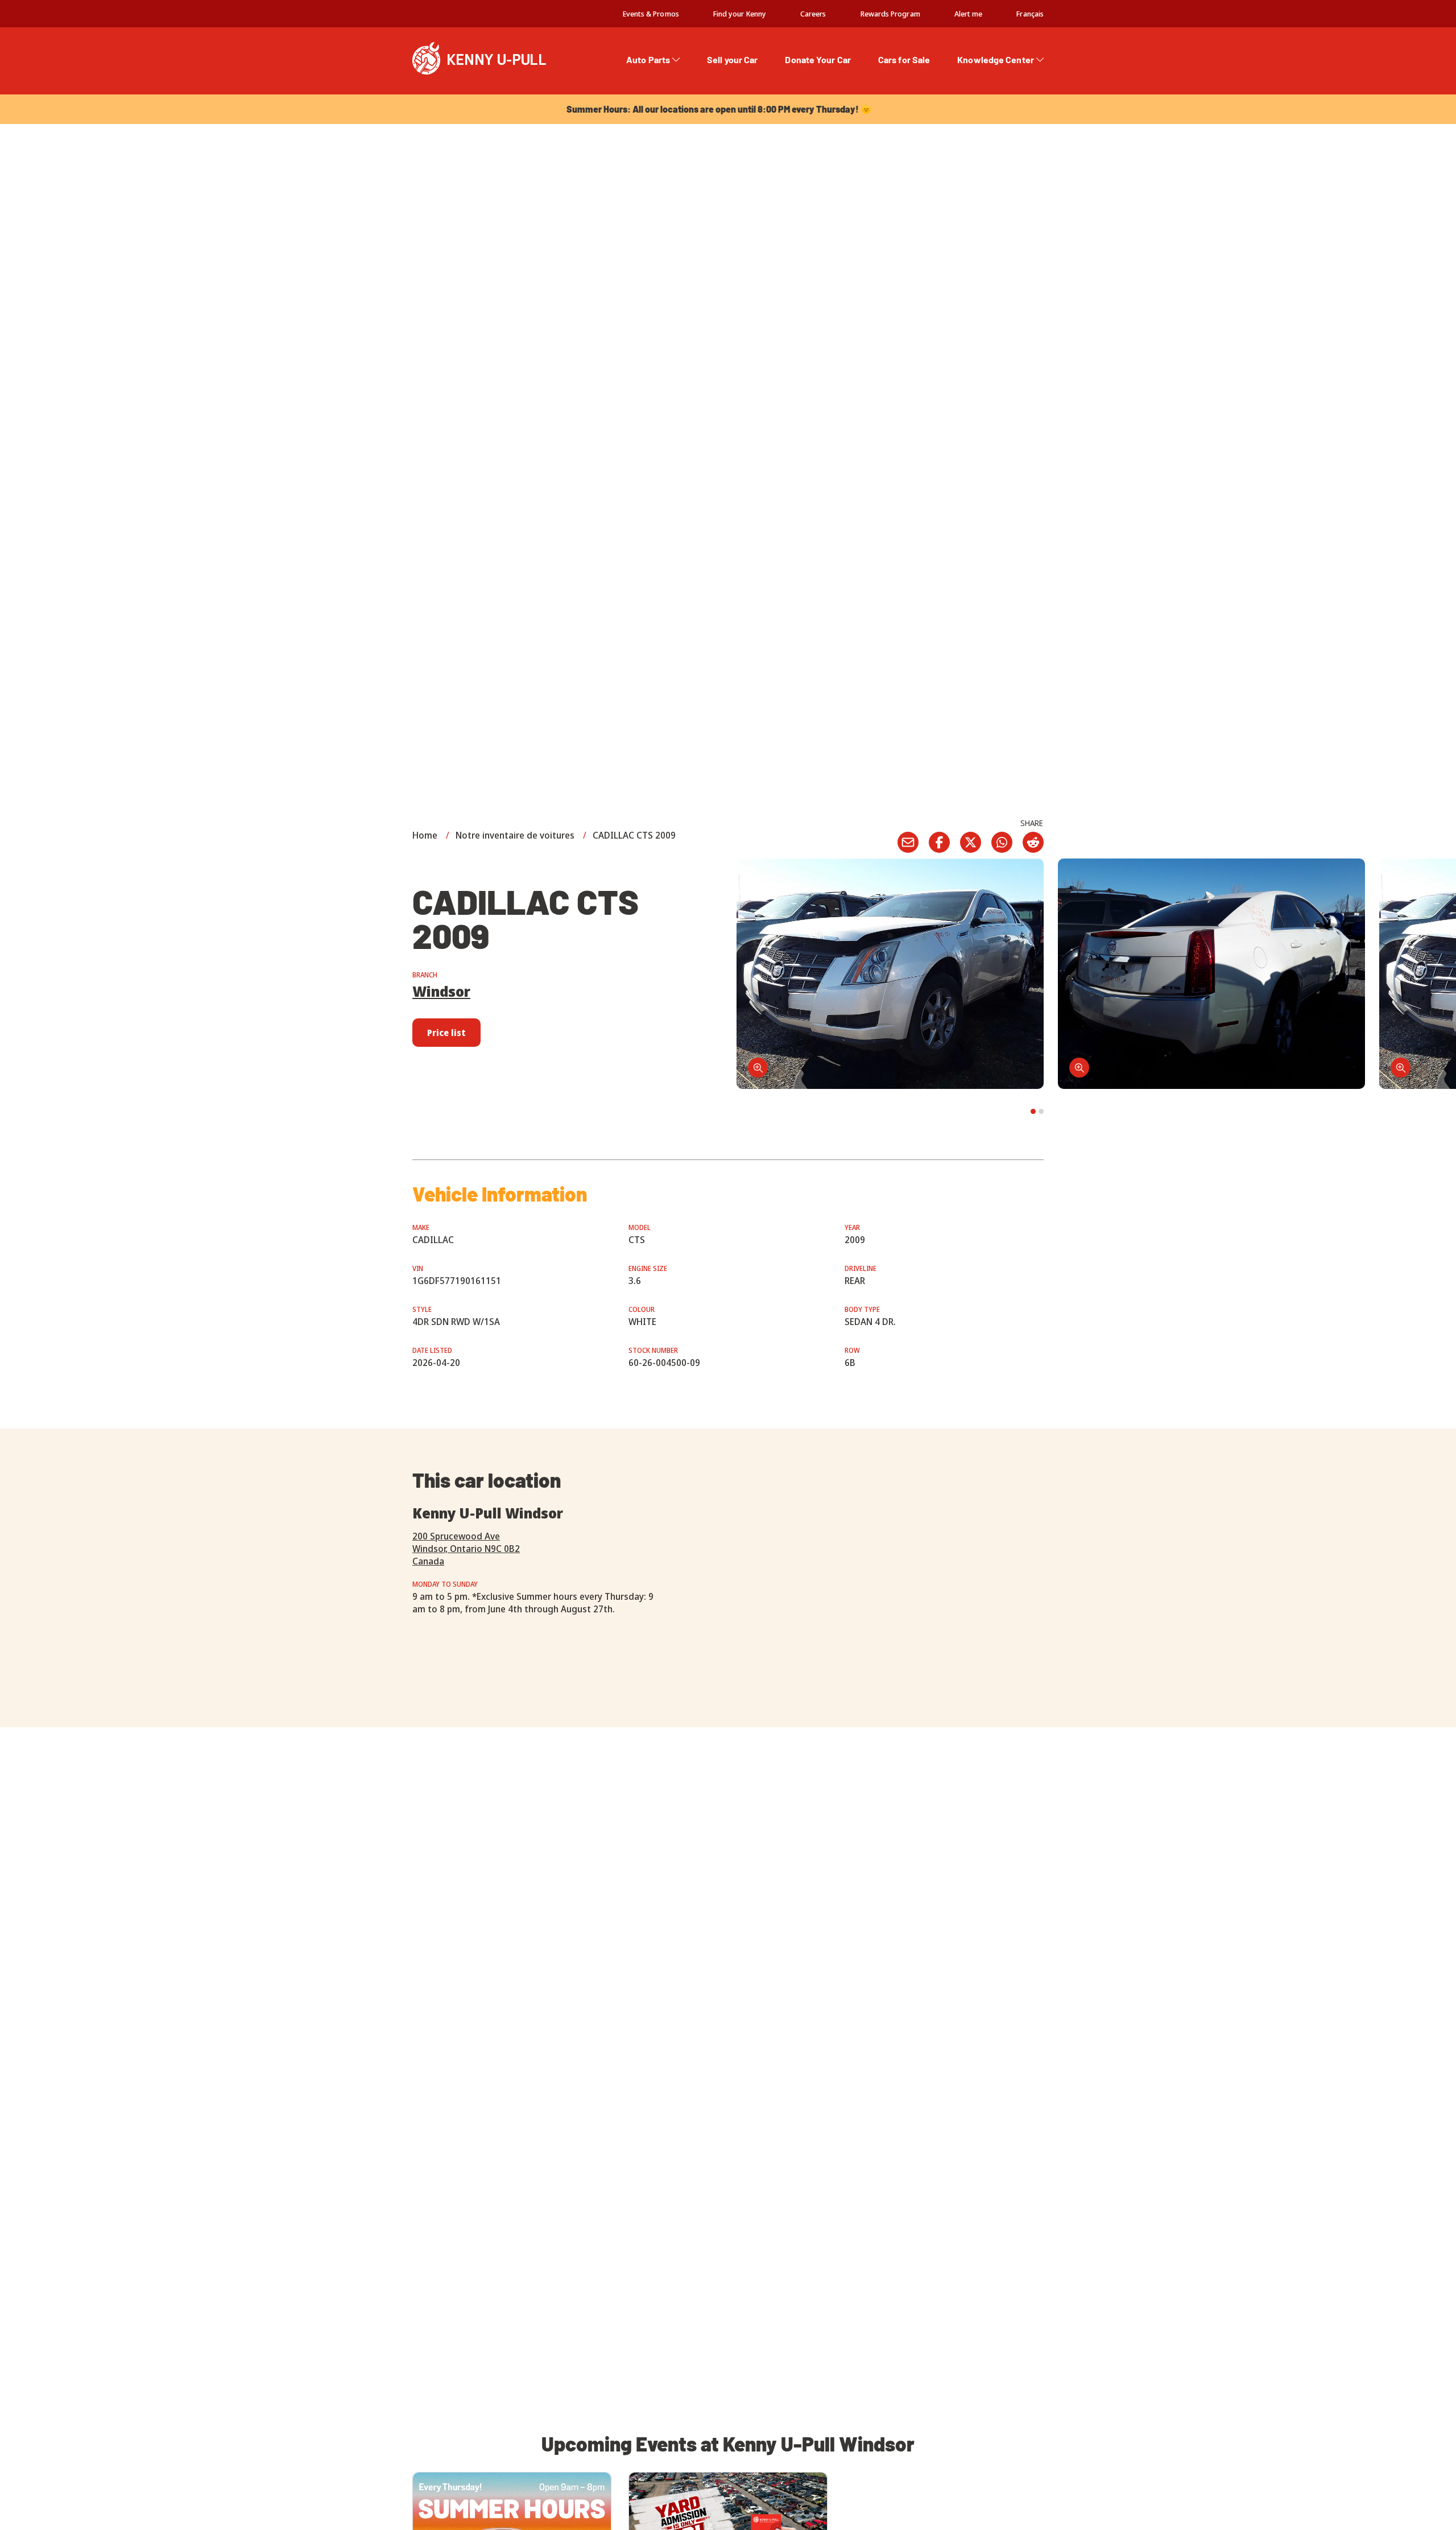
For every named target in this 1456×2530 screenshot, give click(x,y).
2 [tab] (1041, 1111)
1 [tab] (1033, 1111)
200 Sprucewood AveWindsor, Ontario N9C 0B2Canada (466, 1549)
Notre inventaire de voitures (515, 835)
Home (425, 835)
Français (1030, 14)
